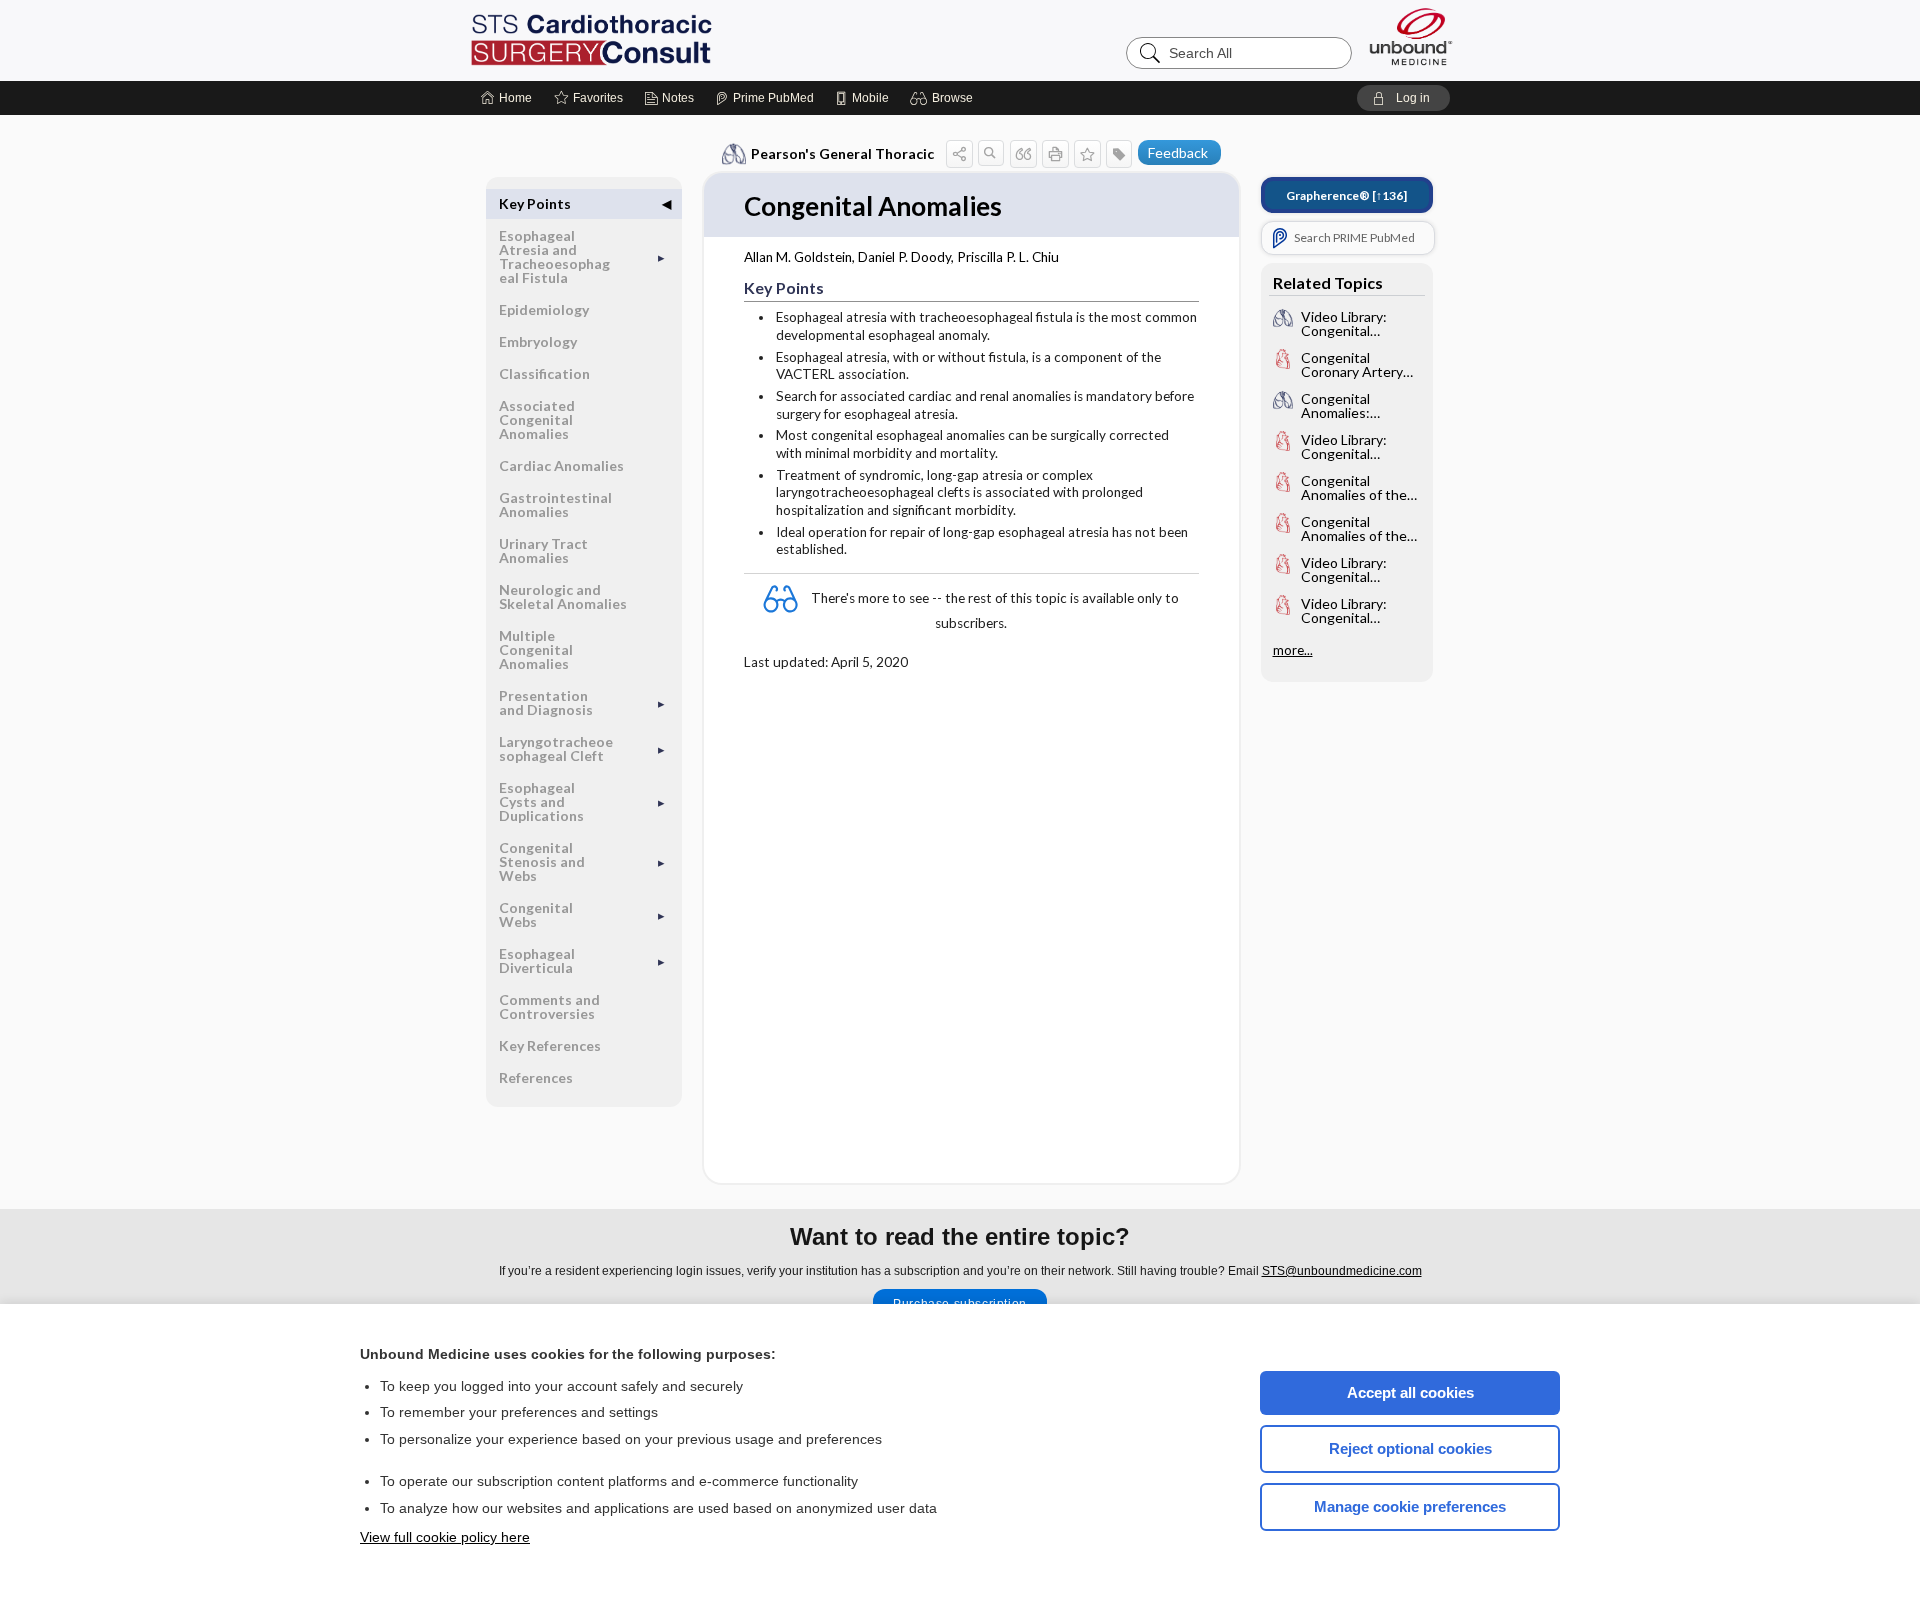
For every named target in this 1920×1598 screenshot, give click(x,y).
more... (1293, 650)
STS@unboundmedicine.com (1342, 1271)
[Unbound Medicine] (1411, 36)
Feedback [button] (1178, 152)
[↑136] (1346, 195)
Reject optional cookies (1410, 1448)
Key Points (535, 203)
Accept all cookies (1410, 1392)
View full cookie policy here (445, 1537)
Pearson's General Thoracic (842, 153)
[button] (944, 98)
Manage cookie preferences (1410, 1506)
